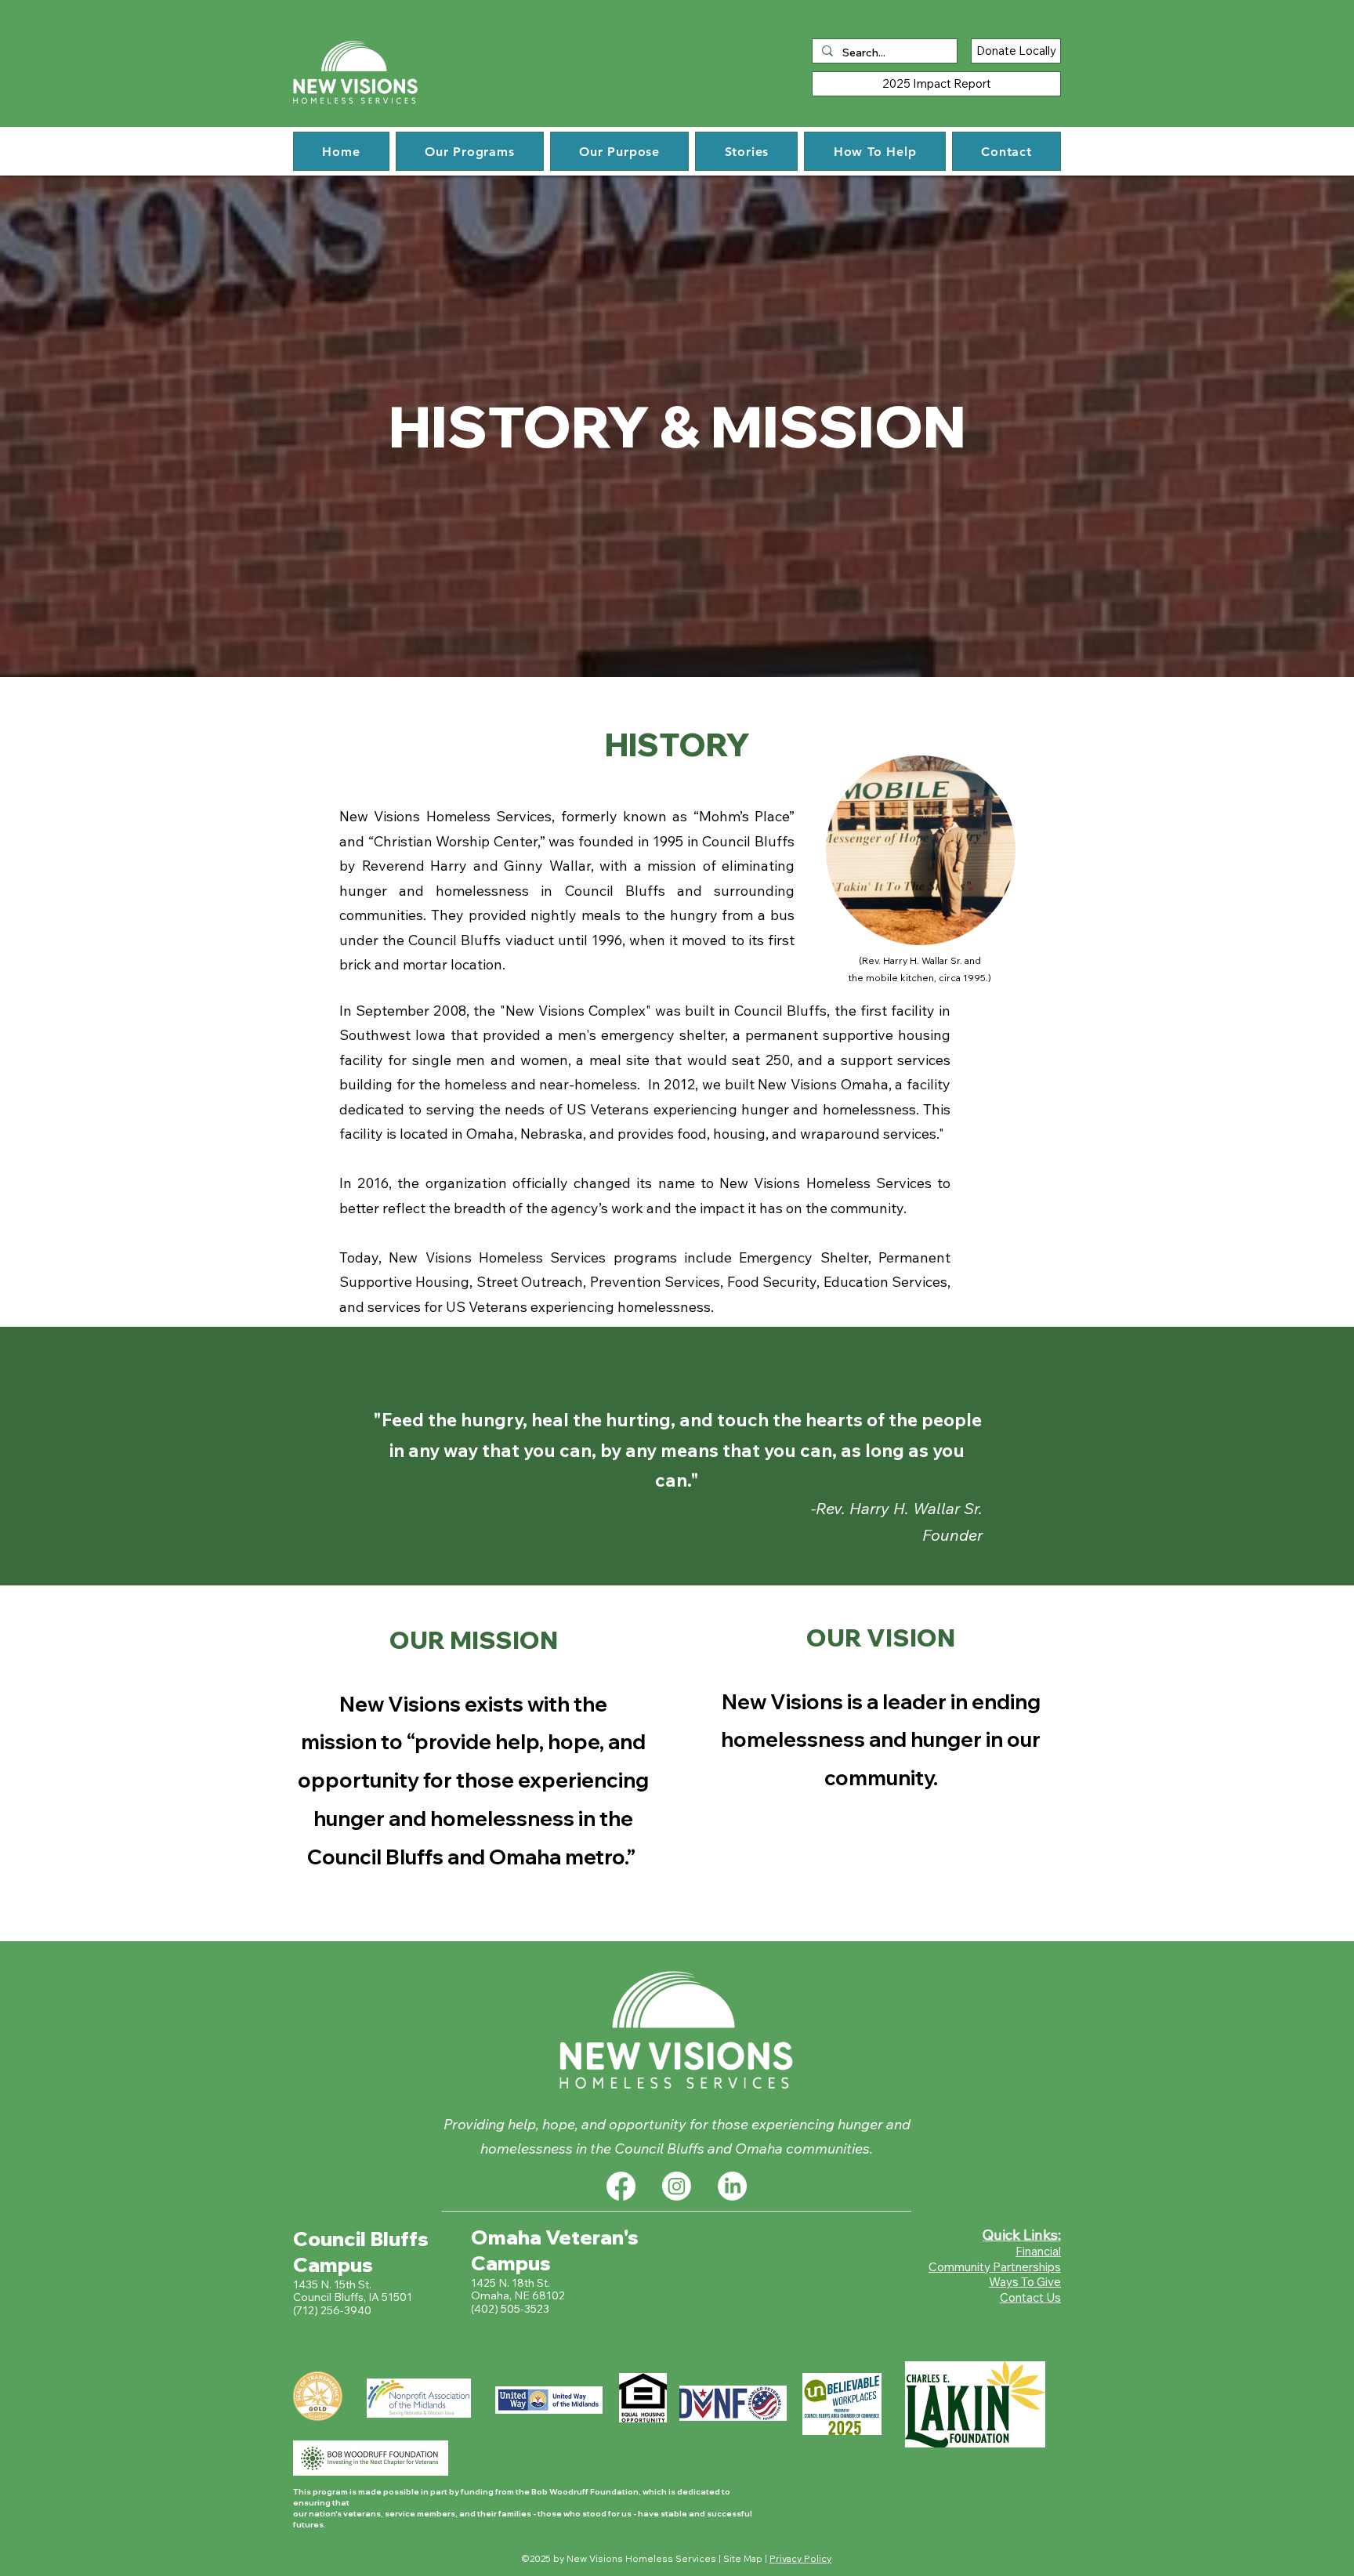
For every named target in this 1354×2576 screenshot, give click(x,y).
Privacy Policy (800, 2558)
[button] (470, 151)
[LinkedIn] (732, 2186)
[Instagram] (677, 2186)
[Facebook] (621, 2186)
